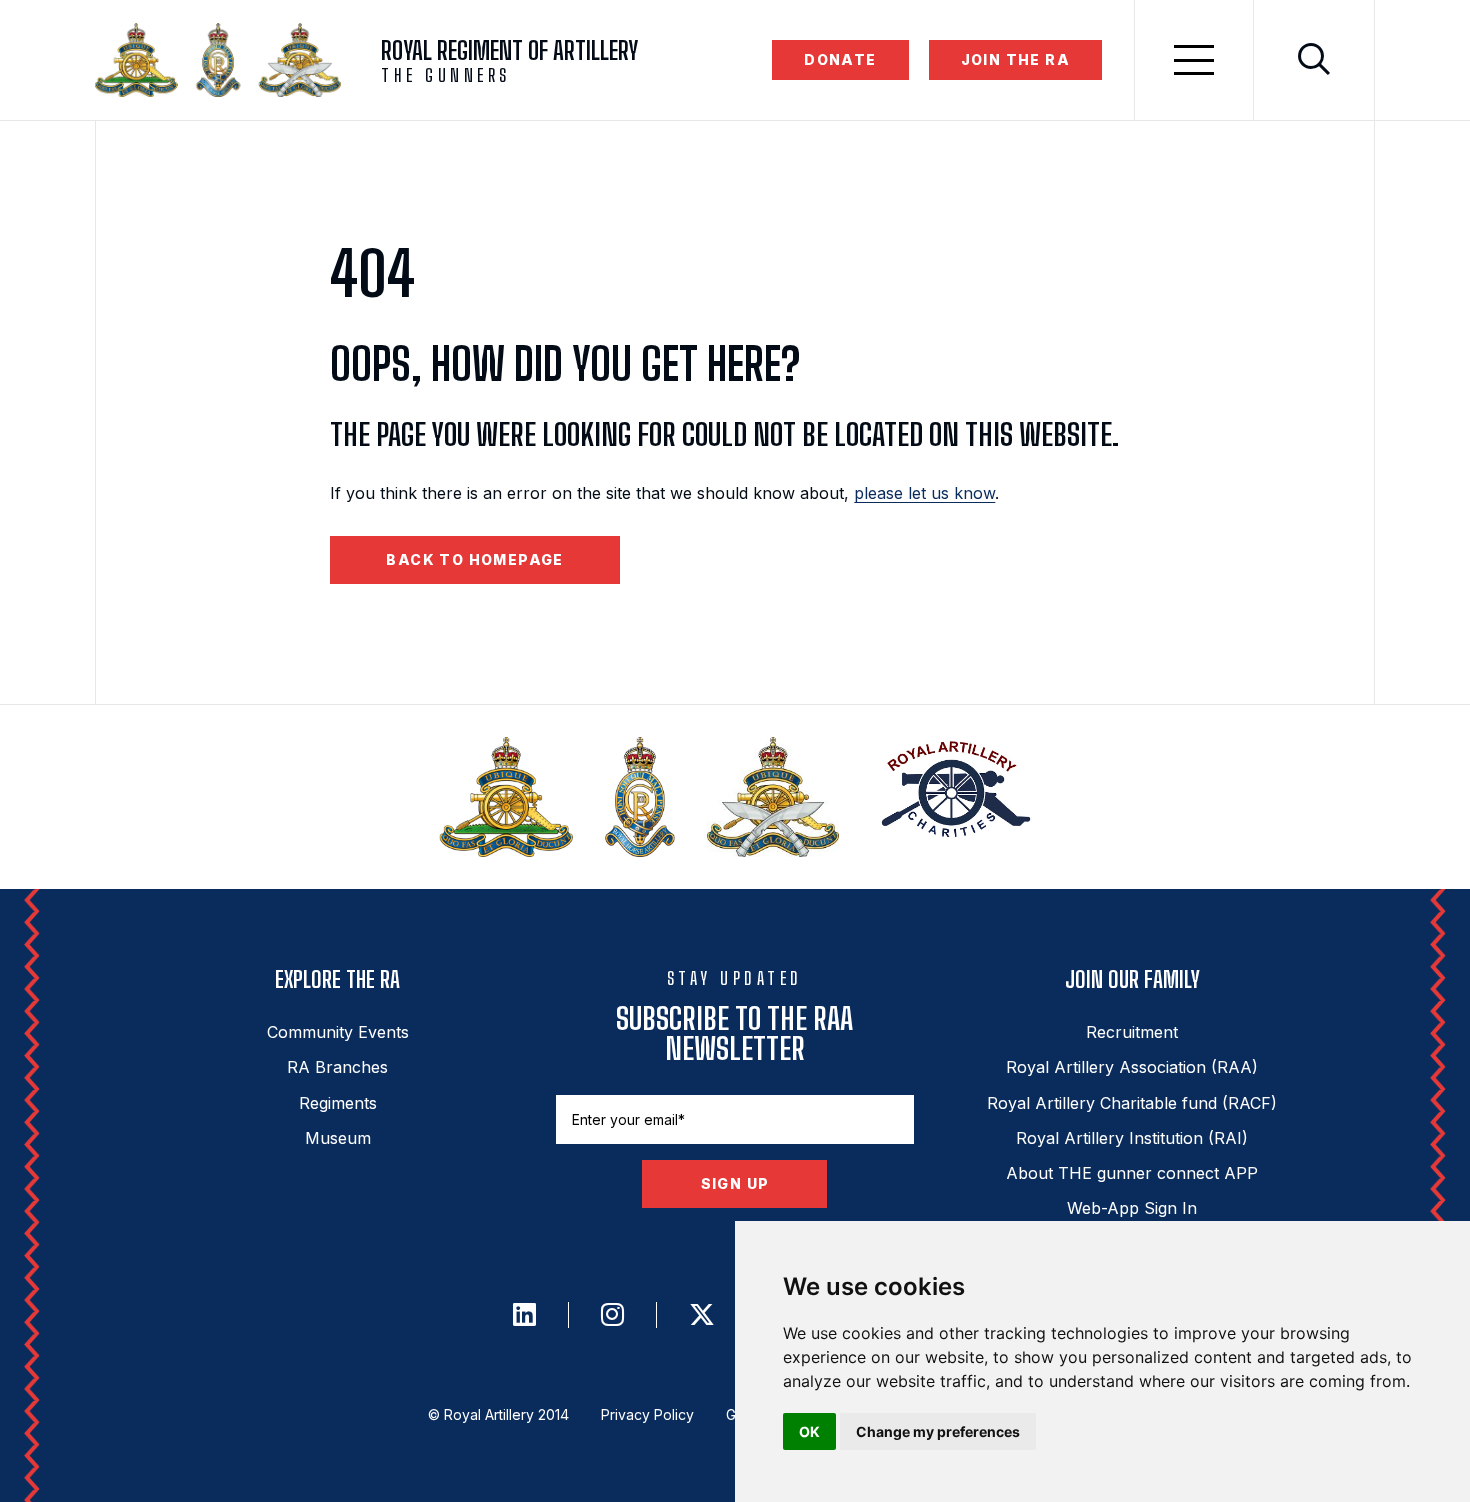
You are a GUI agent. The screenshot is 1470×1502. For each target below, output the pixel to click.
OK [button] (809, 1431)
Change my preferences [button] (938, 1431)
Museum (338, 1138)
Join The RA (1015, 59)
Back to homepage (474, 559)
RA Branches (337, 1067)
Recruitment (1132, 1032)
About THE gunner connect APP (1132, 1173)
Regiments (338, 1103)
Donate (840, 59)
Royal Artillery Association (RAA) (1132, 1067)
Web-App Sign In (1132, 1208)
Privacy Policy (647, 1414)
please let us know (924, 493)
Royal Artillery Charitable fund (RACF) (1132, 1103)
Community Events (338, 1032)
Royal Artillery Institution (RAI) (1132, 1138)
